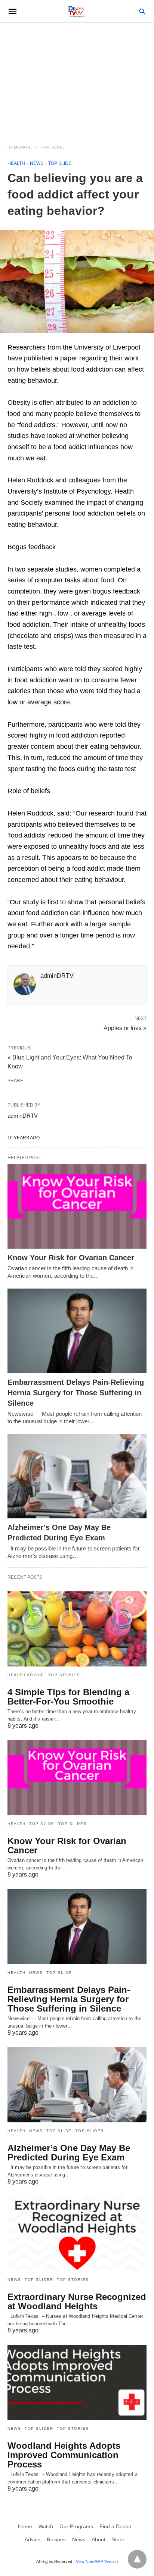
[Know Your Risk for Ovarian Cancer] (77, 1207)
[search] (142, 11)
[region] (77, 79)
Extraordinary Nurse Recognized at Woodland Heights (77, 2301)
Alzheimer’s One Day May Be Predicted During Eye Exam (69, 2153)
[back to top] (137, 2559)
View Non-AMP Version (97, 2561)
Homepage (20, 147)
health (16, 163)
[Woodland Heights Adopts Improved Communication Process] (77, 2382)
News (37, 163)
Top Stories (64, 1675)
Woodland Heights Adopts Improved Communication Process (64, 2455)
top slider (73, 1824)
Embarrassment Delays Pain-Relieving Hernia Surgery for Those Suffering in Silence (76, 1393)
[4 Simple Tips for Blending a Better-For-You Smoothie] (77, 1628)
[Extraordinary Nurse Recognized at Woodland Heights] (77, 2234)
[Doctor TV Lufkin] (77, 11)
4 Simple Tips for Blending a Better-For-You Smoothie (68, 1697)
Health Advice (26, 1675)
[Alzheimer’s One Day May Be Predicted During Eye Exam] (77, 1476)
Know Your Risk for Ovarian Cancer (71, 1258)
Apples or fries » (125, 1027)
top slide (53, 147)
